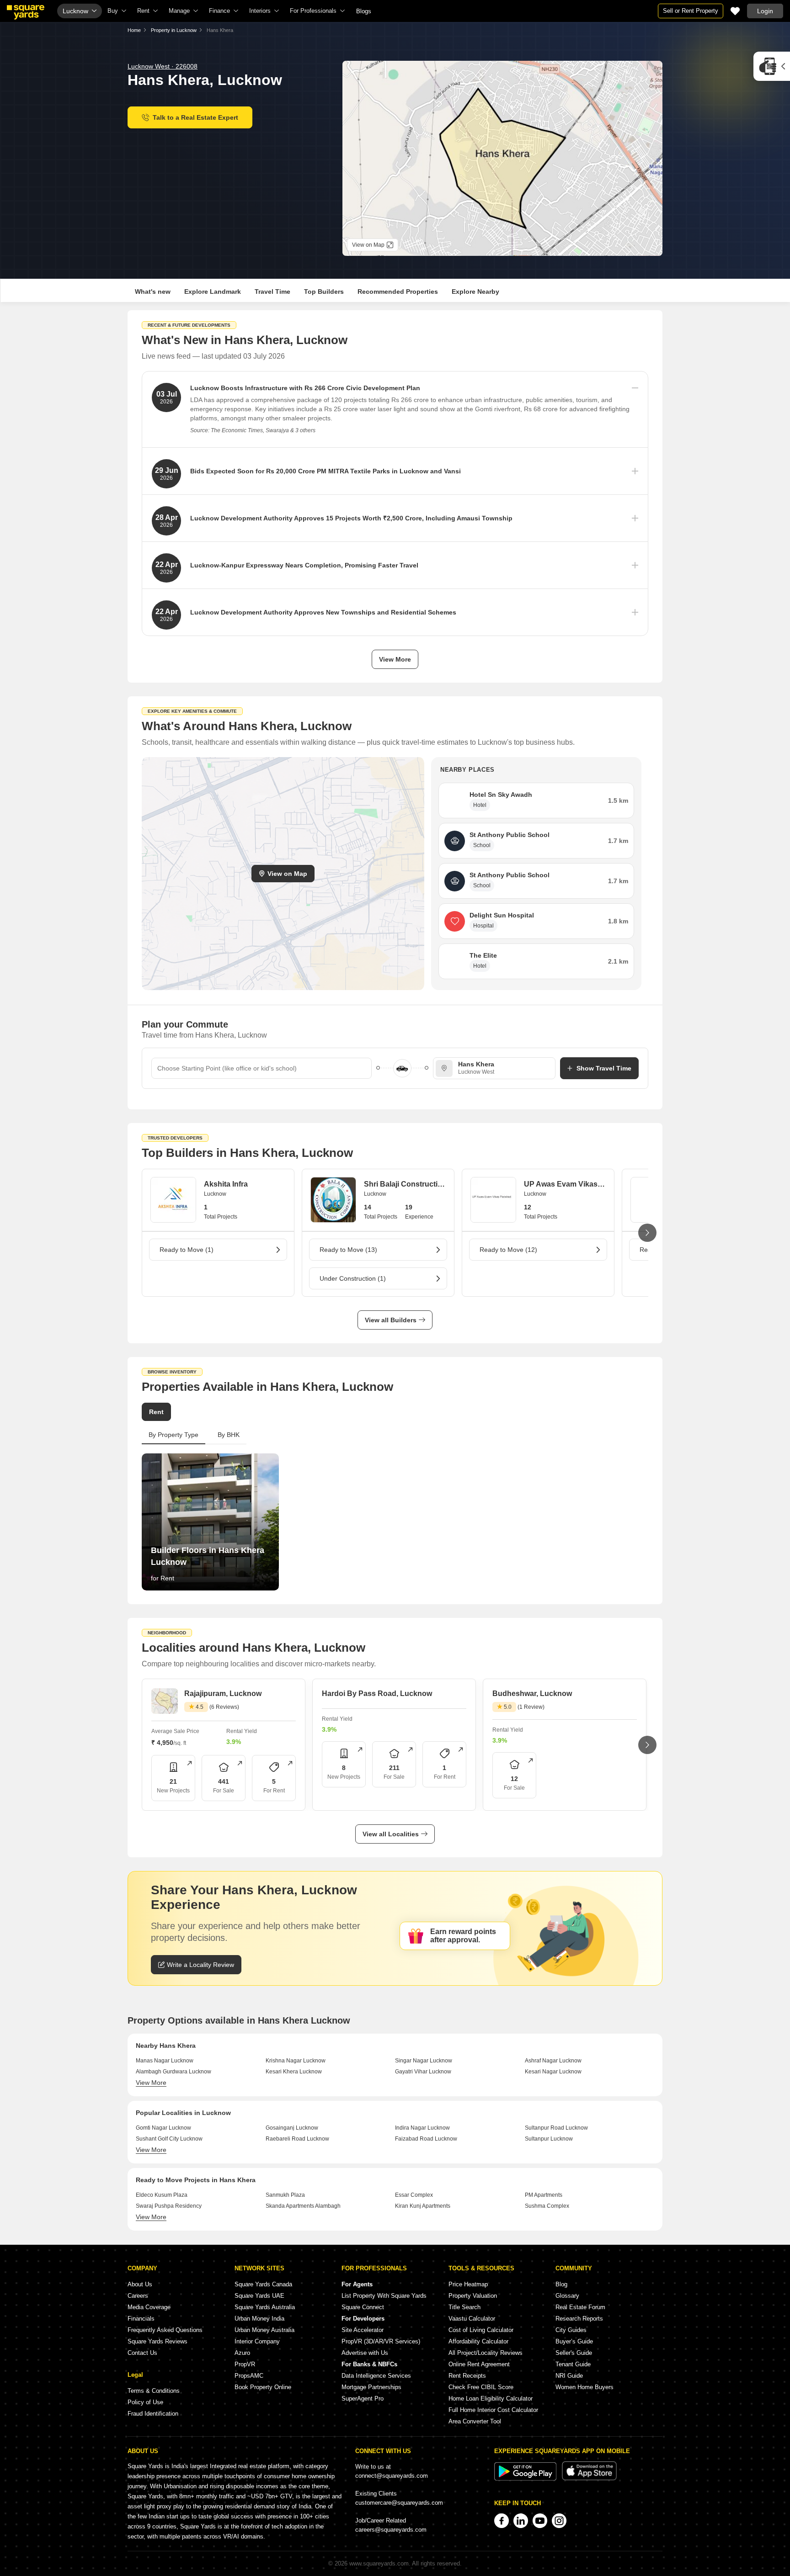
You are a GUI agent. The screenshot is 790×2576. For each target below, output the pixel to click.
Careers (138, 2296)
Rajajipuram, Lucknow (223, 1693)
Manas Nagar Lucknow (165, 2061)
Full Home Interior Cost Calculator (493, 2410)
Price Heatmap (468, 2284)
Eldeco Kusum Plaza (162, 2195)
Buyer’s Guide (574, 2341)
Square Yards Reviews (157, 2341)
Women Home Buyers (584, 2387)
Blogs (364, 11)
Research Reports (579, 2319)
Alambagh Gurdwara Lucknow (173, 2072)
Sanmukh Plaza (285, 2195)
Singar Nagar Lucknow (424, 2061)
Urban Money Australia (264, 2330)
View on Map (287, 874)
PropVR (245, 2364)
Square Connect (363, 2307)
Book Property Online (263, 2387)
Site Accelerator (363, 2330)
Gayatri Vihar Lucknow (423, 2072)
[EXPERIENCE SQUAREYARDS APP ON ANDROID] (526, 2478)
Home (134, 30)
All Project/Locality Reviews (486, 2353)
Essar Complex (414, 2195)
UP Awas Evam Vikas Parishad (565, 1184)
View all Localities (391, 1834)
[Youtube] (540, 2521)
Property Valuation (473, 2296)
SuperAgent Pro (363, 2398)
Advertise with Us (365, 2353)
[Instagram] (559, 2521)
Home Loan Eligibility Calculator (491, 2398)
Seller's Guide (574, 2353)
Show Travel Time (604, 1068)
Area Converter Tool (475, 2421)
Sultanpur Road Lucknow (556, 2128)
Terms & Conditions (154, 2391)
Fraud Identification (153, 2414)
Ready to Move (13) (348, 1250)
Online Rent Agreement (479, 2364)
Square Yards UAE (259, 2296)
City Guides (571, 2330)
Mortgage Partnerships (371, 2387)
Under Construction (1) (353, 1278)
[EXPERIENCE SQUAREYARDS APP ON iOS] (589, 2478)
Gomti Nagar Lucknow (163, 2128)
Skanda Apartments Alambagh (303, 2206)
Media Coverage (149, 2307)
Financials (141, 2319)
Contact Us (142, 2353)
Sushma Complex (547, 2206)
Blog (561, 2284)
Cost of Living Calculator (481, 2330)
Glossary (567, 2296)
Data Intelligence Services (376, 2376)
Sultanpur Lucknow (549, 2139)
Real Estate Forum (580, 2307)
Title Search (464, 2307)
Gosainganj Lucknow (292, 2128)
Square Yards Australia (265, 2307)
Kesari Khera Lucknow (294, 2072)
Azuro (242, 2353)
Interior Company (257, 2341)
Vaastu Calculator (472, 2319)
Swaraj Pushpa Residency (169, 2206)
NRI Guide (569, 2376)
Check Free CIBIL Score (481, 2387)
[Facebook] (502, 2521)
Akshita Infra (226, 1184)
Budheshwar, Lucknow (532, 1693)
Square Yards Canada (263, 2284)
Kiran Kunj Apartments (423, 2206)
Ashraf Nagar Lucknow (553, 2061)
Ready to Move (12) (508, 1250)
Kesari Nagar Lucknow (553, 2072)
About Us (140, 2284)
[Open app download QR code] (772, 66)
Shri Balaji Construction (405, 1184)
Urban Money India (259, 2319)
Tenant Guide (573, 2364)
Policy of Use (145, 2402)
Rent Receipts (467, 2376)
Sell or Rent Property (691, 11)
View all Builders (391, 1320)
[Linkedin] (521, 2521)
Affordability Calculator (478, 2341)
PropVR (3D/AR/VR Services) (381, 2341)
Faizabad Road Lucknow (426, 2139)
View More (395, 659)
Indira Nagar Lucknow (422, 2128)
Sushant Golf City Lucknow (169, 2139)
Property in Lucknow (174, 30)
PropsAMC (249, 2376)
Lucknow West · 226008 (163, 66)
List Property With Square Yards (384, 2296)
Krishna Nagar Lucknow (296, 2061)
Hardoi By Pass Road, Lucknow (377, 1693)
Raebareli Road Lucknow (297, 2139)
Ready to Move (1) (187, 1250)
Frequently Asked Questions (165, 2330)
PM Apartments (544, 2195)
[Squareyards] (26, 12)
